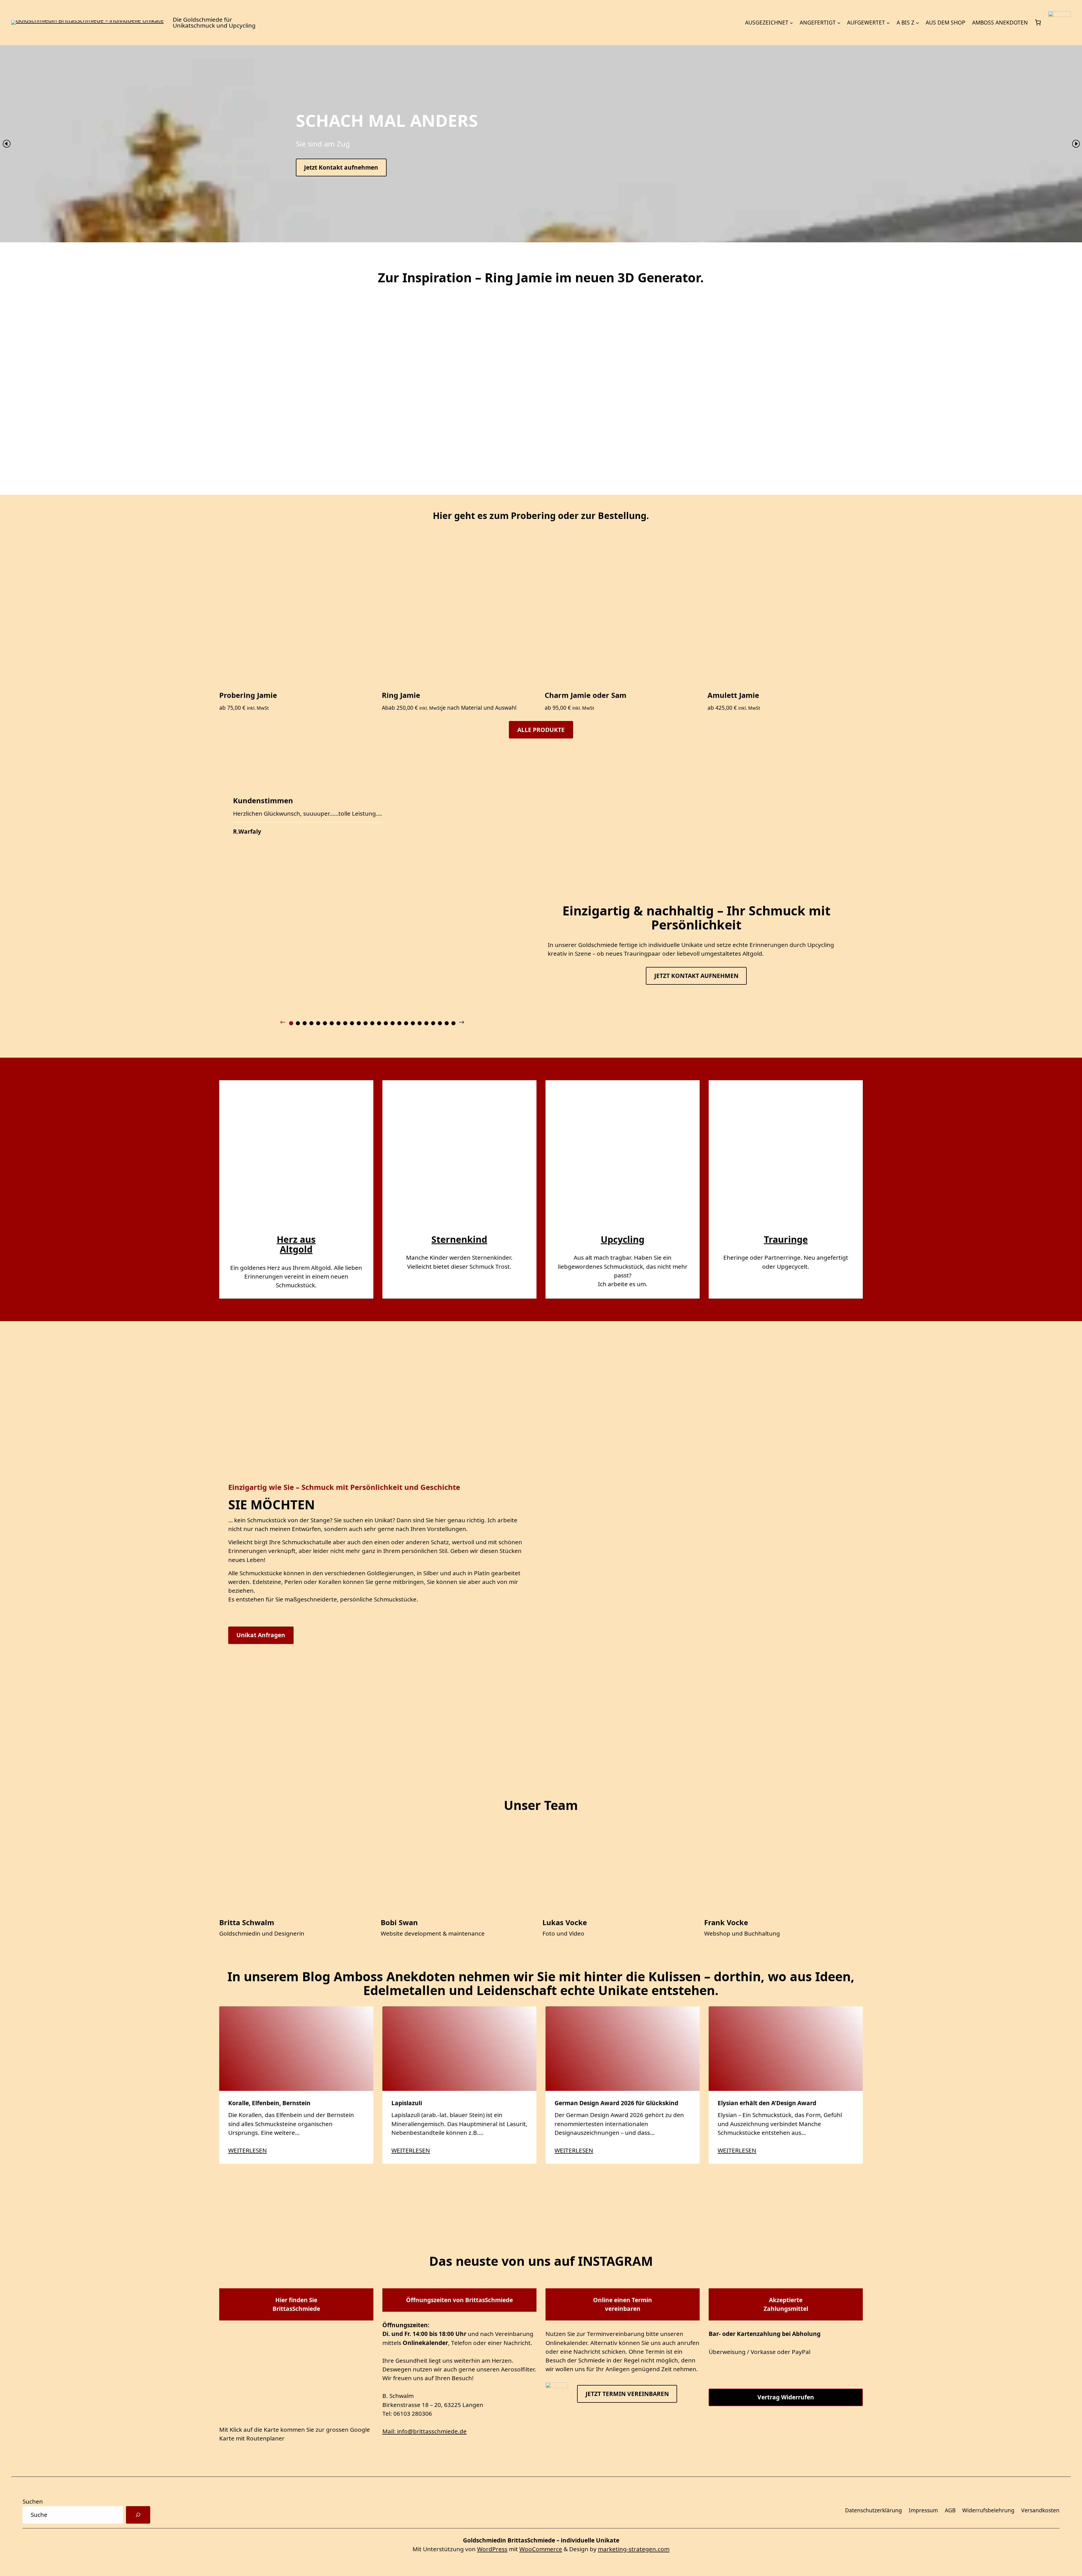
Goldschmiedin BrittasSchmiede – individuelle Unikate (541, 2540)
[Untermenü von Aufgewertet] (888, 23)
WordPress (492, 2549)
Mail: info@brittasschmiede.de (424, 2431)
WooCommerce (541, 2549)
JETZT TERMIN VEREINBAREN (627, 2393)
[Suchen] (138, 2515)
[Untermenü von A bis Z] (917, 23)
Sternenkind (459, 1239)
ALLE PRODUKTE (541, 730)
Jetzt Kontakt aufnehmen (341, 167)
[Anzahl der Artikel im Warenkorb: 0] (1038, 23)
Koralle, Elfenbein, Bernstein (270, 2103)
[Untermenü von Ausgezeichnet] (791, 23)
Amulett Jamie (733, 695)
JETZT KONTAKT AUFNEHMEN (696, 976)
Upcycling (623, 1239)
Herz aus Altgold (296, 1244)
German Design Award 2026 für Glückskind (616, 2103)
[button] (6, 144)
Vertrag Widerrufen (786, 2397)
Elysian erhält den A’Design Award (767, 2103)
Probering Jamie (248, 695)
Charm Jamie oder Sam (586, 695)
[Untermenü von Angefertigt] (839, 23)
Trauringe (786, 1239)
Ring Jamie (401, 695)
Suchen (33, 2501)
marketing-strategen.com (634, 2549)
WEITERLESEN (248, 2150)
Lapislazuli (407, 2103)
